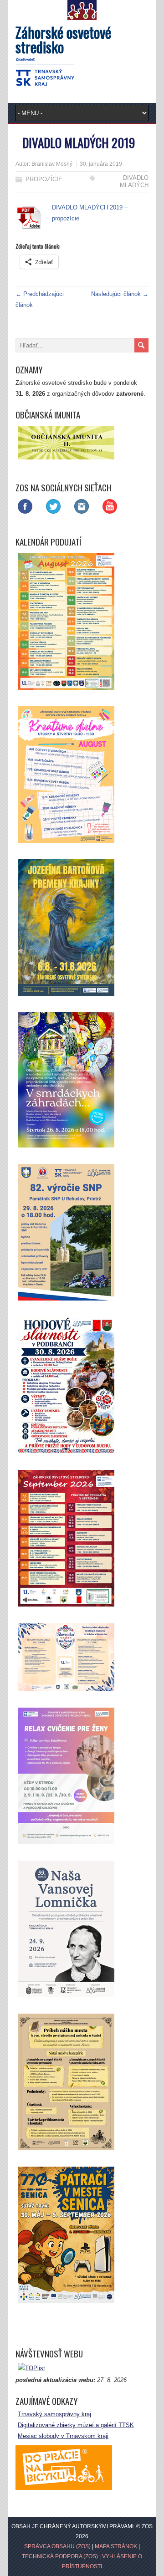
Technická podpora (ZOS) (60, 2556)
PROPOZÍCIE (44, 179)
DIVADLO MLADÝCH (134, 181)
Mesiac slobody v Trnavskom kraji (63, 2436)
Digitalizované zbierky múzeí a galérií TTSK (76, 2425)
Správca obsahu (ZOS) (57, 2546)
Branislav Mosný (52, 164)
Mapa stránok (116, 2546)
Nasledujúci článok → (120, 294)
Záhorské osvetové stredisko (63, 39)
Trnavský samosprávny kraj (54, 2414)
